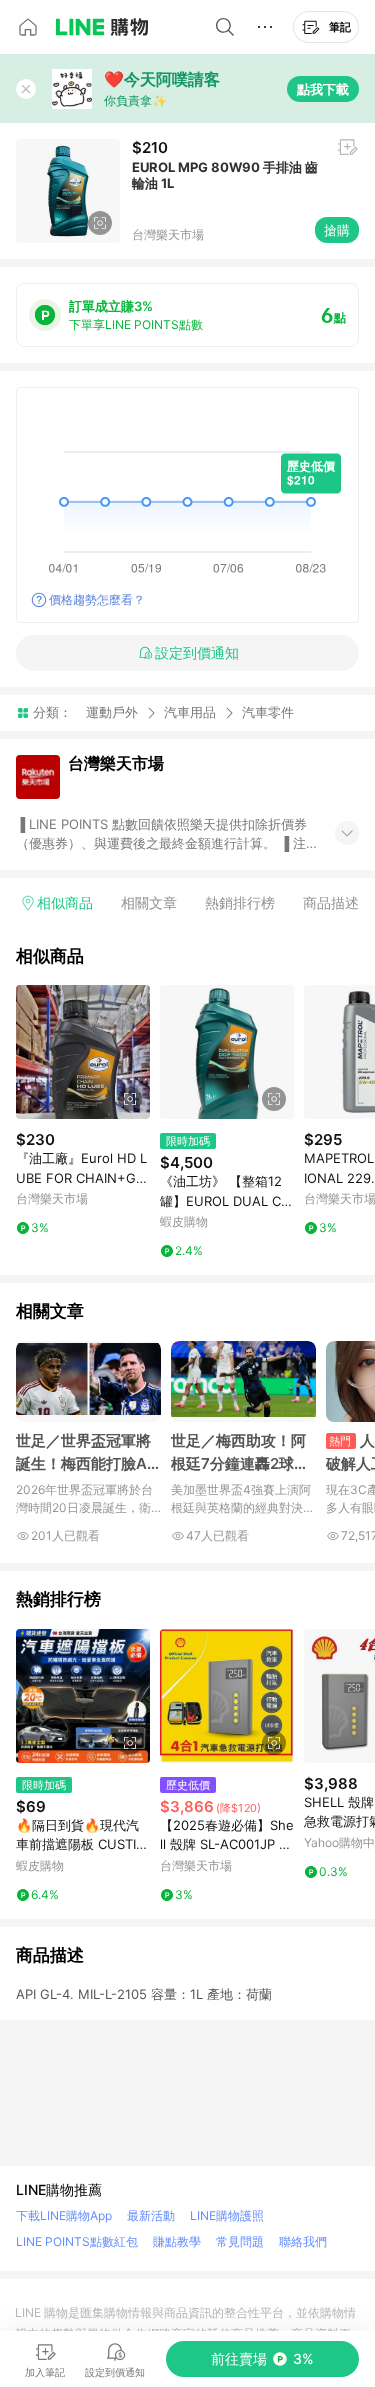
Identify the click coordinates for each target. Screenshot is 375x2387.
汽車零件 (268, 712)
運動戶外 (112, 712)
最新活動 (151, 2215)
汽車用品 (190, 712)
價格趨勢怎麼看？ (97, 599)
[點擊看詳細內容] (83, 1052)
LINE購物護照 (227, 2215)
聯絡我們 (303, 2241)
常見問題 (240, 2241)
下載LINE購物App (64, 2215)
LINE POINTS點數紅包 (77, 2241)
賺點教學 (177, 2241)
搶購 (337, 230)
